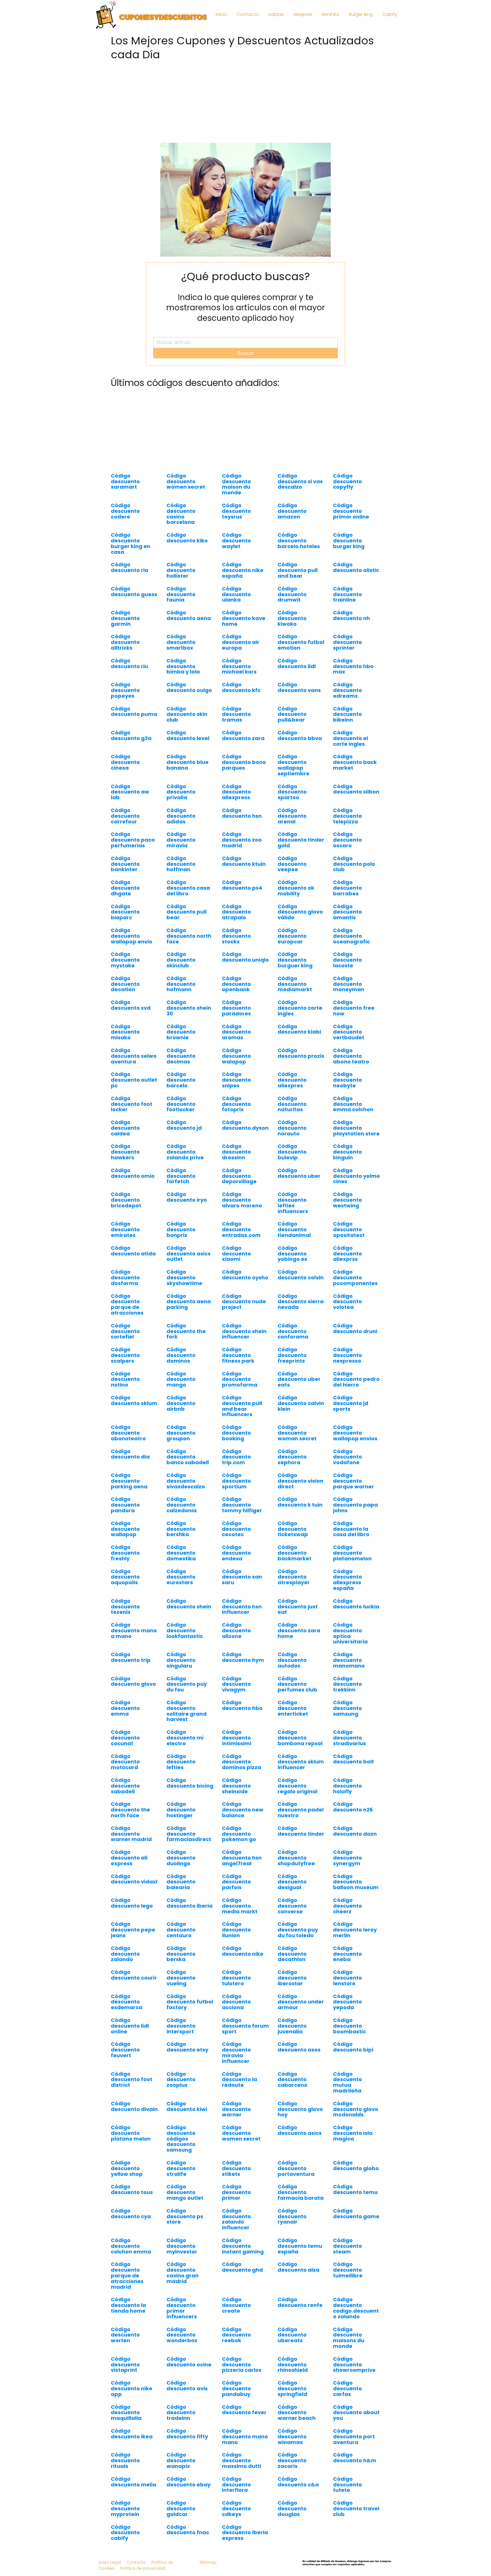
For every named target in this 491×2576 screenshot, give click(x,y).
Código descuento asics (300, 2142)
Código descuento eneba (348, 1965)
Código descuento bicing (190, 1794)
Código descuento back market (355, 773)
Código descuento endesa (236, 1564)
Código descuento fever (244, 2421)
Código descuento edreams (348, 702)
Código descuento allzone (236, 1642)
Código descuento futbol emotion (301, 653)
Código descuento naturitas (292, 1115)
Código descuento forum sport (245, 2037)
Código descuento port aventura (354, 2448)
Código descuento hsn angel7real (242, 1869)
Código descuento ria (130, 579)
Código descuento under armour (301, 2013)
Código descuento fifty (187, 2445)
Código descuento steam (348, 2257)
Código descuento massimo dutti (242, 2472)
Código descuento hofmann (181, 995)
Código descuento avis (187, 2397)
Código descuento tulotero (236, 1989)
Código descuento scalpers (125, 1367)
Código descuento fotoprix (236, 1115)
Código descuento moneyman (349, 995)
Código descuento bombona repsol (300, 1749)
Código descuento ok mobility (296, 899)
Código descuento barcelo (181, 1091)
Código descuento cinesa (125, 773)
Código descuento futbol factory (190, 2013)
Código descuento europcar (292, 947)
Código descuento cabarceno (293, 2091)
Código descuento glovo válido (300, 923)
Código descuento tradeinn (181, 2424)
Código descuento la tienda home (128, 2316)
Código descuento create (236, 2316)
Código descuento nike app (132, 2400)
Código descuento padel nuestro (301, 1821)
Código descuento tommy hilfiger (242, 1516)
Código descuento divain (134, 2118)
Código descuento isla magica (353, 2144)
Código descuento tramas (236, 726)
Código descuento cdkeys (236, 2520)
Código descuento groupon (181, 1444)
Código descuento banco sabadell (188, 1468)
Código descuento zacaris (292, 2472)
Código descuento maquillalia (126, 2424)
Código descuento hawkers (125, 1163)
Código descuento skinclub (181, 971)
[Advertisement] (246, 103)
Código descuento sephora (292, 1468)
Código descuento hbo (242, 1717)
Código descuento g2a (131, 747)
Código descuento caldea (125, 1139)
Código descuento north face (189, 947)
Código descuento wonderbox (182, 2346)
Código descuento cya (131, 2225)
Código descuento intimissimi (237, 1749)
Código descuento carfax (348, 2400)
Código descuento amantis (348, 923)
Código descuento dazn (355, 1842)
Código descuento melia (134, 2493)
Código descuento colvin (301, 1286)
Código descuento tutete (348, 2496)
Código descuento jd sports (351, 1415)
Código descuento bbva (300, 747)
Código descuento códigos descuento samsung (181, 2150)
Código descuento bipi (353, 2058)
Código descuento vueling (181, 1989)
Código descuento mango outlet (185, 2204)
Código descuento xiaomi (236, 1265)
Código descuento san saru (242, 1588)
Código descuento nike (243, 1962)
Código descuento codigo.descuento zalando (356, 2319)
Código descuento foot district (132, 2091)
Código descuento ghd (242, 2278)
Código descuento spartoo (292, 803)
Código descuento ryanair (292, 2228)
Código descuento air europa (241, 653)
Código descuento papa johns (355, 1516)
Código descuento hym (243, 1669)
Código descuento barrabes (348, 899)
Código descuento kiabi (299, 1041)
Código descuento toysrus (236, 522)
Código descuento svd (131, 1016)
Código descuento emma (125, 1719)
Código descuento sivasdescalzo (186, 1492)
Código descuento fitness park (238, 1367)
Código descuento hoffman (181, 875)
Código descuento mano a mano (134, 1642)
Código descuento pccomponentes (355, 1289)
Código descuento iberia (190, 1914)
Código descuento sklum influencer (301, 1773)
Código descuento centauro (181, 1941)
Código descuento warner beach (297, 2424)
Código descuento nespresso (348, 1367)
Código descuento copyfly (348, 493)
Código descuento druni (355, 1340)
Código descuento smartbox (181, 653)
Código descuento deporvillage (239, 1187)
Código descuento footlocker (181, 1115)
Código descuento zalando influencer (236, 2230)
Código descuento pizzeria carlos (242, 2376)
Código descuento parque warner (353, 1492)
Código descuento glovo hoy (300, 2120)
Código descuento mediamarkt (295, 995)
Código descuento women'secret (186, 493)
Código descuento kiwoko (292, 630)
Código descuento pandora (125, 1516)
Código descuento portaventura (296, 2180)
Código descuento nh (351, 627)
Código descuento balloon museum (356, 1893)
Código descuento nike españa (243, 581)
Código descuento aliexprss (348, 1265)
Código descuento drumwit (292, 606)
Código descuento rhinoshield (293, 2376)
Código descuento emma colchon (353, 1115)
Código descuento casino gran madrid (183, 2284)
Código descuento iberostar (292, 1989)
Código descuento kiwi (187, 2118)
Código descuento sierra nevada (301, 1313)
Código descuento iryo (187, 1208)
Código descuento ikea (132, 2445)
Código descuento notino (125, 1391)
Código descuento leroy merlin (355, 1941)
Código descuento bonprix (181, 1241)
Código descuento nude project (244, 1313)
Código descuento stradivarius (349, 1749)
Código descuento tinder (301, 1842)
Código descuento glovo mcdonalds (356, 2120)
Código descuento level (188, 747)
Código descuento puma (134, 723)
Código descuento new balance (243, 1821)
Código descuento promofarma (240, 1391)
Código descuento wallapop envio (132, 947)
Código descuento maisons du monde (349, 2349)
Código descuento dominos (181, 1367)
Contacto (248, 14)
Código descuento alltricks (125, 653)
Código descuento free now (354, 1019)
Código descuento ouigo (189, 699)
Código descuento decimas (181, 1067)
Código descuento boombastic (349, 2037)
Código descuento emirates (125, 1241)
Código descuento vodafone (348, 1468)
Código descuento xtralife (181, 2180)
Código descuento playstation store (356, 1139)
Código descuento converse (292, 1917)
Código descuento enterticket (293, 1719)
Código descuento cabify (125, 2544)
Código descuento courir (134, 1986)
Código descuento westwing (348, 1211)
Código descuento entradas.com (241, 1241)
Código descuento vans (299, 699)
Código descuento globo (356, 2177)
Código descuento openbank (236, 995)
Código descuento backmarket (295, 1564)
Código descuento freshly (125, 1564)
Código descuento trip (131, 1669)
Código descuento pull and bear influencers (242, 1417)
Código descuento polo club (354, 875)
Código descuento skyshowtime (184, 1289)
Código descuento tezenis (125, 1618)
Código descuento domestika (181, 1564)
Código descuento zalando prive (185, 1163)
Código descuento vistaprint (125, 2376)
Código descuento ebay (189, 2493)
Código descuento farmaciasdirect (189, 1845)
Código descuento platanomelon (352, 1564)
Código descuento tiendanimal (294, 1241)
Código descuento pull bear (187, 923)
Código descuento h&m (355, 2469)
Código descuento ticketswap (293, 1540)
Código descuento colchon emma (131, 2257)
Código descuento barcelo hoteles (299, 552)
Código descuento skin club (187, 726)
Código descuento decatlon (125, 995)
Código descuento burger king (349, 552)
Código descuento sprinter (348, 653)
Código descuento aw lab (130, 803)
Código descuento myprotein (125, 2520)
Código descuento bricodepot (126, 1211)
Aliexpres (303, 14)
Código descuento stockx (236, 947)
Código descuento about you (356, 2424)
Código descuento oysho (245, 1286)
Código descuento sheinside (236, 1797)
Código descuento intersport (181, 2037)
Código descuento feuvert (125, 2061)
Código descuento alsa (298, 2278)
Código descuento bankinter (125, 875)
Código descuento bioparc (125, 923)
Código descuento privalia (181, 803)
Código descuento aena (189, 627)
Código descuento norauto (292, 1139)
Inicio (221, 14)
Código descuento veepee (292, 875)
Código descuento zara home (299, 1642)
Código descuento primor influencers (182, 2319)
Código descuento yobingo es (292, 1265)
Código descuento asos (299, 2058)
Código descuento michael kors (239, 678)
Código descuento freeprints (292, 1367)
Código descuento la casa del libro (351, 1540)
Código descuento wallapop (125, 1540)
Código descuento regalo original (297, 1797)
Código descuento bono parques (244, 773)
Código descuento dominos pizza (242, 1773)
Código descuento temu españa (300, 2257)
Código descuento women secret (241, 2144)
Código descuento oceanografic (351, 947)
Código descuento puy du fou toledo (298, 1941)
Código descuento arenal (292, 827)
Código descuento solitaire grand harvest (187, 1722)
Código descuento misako (125, 1043)
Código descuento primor (236, 2204)
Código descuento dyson (245, 1136)
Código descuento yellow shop (127, 2180)
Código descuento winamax (292, 2448)
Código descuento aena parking (189, 1313)
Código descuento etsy (187, 2058)
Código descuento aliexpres (292, 1091)
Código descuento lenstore (348, 1989)
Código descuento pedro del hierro (356, 1391)
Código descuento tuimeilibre (348, 2281)
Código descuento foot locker (132, 1115)
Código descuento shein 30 (189, 1019)
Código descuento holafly (348, 1797)
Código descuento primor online (351, 522)
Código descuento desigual (292, 1893)
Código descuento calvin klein (301, 1415)
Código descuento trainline (348, 606)
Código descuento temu (355, 2201)
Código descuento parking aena (129, 1492)
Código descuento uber (299, 1184)
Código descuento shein (189, 1615)
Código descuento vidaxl (134, 1890)
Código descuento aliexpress (236, 803)
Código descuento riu (129, 675)
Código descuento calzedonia (182, 1516)
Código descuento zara (243, 747)
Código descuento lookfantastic (185, 1642)
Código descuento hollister (181, 581)
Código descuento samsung (348, 1719)
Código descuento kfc (241, 699)
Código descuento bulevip (292, 1163)
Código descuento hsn (242, 824)
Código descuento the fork (186, 1343)
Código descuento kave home (244, 630)
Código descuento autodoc (292, 1671)
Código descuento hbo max (353, 678)
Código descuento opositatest (349, 1241)
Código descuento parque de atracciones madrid (127, 2287)
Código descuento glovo (133, 1693)
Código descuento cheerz (348, 1917)
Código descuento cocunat (125, 1749)
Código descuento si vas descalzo (300, 493)
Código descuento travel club (356, 2520)
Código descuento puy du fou (187, 1696)
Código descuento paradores (236, 1019)
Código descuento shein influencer (244, 1343)
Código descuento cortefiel (125, 1343)
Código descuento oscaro (348, 851)
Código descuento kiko (187, 549)
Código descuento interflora (236, 2496)
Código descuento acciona (236, 2013)
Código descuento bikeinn (348, 726)
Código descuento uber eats (299, 1391)
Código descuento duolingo (181, 1869)
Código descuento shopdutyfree (296, 1869)
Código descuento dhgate (125, 899)
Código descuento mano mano (245, 2448)
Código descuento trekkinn (348, 1696)
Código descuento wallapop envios (355, 1444)
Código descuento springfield (292, 2400)
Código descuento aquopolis (125, 1588)
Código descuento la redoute (240, 2091)
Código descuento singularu (181, 1671)
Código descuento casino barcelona (181, 525)
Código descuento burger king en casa (131, 555)
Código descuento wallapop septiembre (294, 776)
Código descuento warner (236, 2120)
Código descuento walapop (236, 1067)
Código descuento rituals (125, 2472)
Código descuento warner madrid (131, 1845)
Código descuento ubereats (292, 2346)
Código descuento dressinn (236, 1163)
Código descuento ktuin (244, 872)
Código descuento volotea (348, 1313)
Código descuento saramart (125, 493)
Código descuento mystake (125, 971)
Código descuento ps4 (242, 896)
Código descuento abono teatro (351, 1067)
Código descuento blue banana (188, 773)
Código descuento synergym (348, 1869)
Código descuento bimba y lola (183, 678)
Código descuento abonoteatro (128, 1444)
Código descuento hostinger (181, 1821)
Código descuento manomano (349, 1671)
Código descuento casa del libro (188, 899)
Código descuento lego (132, 1914)
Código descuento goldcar (181, 2520)
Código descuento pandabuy (236, 2400)
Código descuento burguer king (295, 971)
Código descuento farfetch (181, 1187)
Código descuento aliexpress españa (348, 1591)
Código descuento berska (181, 1965)
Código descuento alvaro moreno (242, 1211)
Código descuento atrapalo (236, 923)
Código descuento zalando (125, 1965)
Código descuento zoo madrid (242, 851)
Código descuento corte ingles (300, 1019)
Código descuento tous (132, 2201)
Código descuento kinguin (348, 1163)
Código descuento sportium (236, 1492)
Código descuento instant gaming (243, 2257)
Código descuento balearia (181, 1893)
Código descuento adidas (181, 827)
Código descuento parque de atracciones (127, 1316)
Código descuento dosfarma (125, 1289)
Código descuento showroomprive (354, 2376)
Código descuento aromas (236, 1043)
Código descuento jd (184, 1136)
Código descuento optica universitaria (350, 1645)
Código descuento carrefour (125, 827)
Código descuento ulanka (236, 606)
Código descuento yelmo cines (356, 1187)
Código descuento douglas (292, 2520)
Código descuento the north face (130, 1821)
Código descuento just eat (298, 1618)
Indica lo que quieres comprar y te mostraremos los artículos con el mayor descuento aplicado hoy (246, 313)
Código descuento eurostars (181, 1588)
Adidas (276, 14)
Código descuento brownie (181, 1043)
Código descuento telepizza (348, 827)
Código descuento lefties (181, 1773)
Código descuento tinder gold (301, 851)
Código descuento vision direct (300, 1492)
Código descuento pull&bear (292, 726)
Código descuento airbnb (181, 1415)
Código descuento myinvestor (182, 2257)
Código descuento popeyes (125, 702)
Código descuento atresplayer (294, 1588)
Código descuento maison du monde (236, 495)
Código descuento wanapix (181, 2472)
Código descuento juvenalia (292, 2037)
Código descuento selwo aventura (134, 1067)
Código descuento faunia (181, 606)
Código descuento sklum (134, 1412)
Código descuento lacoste (348, 971)
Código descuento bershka (181, 1540)
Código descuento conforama (293, 1343)
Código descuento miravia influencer (236, 2064)
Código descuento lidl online (130, 2037)
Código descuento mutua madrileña (348, 2094)
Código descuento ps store (185, 2228)
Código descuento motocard (125, 1773)
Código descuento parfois (236, 1893)
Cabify (390, 14)
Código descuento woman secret (297, 1444)
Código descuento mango (181, 1391)
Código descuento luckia (356, 1615)
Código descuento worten (125, 2346)
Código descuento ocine (189, 2373)
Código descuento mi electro (185, 1749)
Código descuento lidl (297, 675)
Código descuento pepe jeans (133, 1941)
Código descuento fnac (188, 2541)
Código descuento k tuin (300, 1513)
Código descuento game (356, 2225)
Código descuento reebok (236, 2346)
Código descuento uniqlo (245, 968)
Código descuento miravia (181, 851)
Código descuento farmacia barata (301, 2204)
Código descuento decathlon (292, 1965)
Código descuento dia (130, 1465)
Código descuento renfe (300, 2314)
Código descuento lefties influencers (293, 1214)
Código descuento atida (133, 1262)
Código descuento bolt (353, 1770)
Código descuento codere (125, 522)
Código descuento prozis (301, 1064)
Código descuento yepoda (348, 2013)
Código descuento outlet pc (134, 1091)
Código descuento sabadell (125, 1797)
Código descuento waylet (236, 552)
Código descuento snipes (236, 1091)
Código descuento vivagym (236, 1696)
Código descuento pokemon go (239, 1845)
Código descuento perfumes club (297, 1696)
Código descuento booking (236, 1444)
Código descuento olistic (356, 579)
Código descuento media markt (240, 1917)
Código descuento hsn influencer (242, 1618)
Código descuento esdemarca (127, 2013)
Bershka (330, 14)
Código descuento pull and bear (298, 581)
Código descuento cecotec (236, 1540)
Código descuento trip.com (236, 1468)
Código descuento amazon (292, 522)
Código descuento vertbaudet (349, 1043)
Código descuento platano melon (131, 2144)
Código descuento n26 (353, 1818)
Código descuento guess (134, 603)
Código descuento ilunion (236, 1941)
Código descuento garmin (125, 630)
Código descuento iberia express (245, 2544)
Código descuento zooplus (181, 2091)
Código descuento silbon (356, 801)
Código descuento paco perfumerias (133, 851)
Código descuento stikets (236, 2180)
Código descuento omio (133, 1184)
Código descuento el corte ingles (350, 750)
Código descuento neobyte (348, 1091)
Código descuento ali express (129, 1869)
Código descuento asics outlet (189, 1265)
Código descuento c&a (298, 2493)
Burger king (361, 14)
